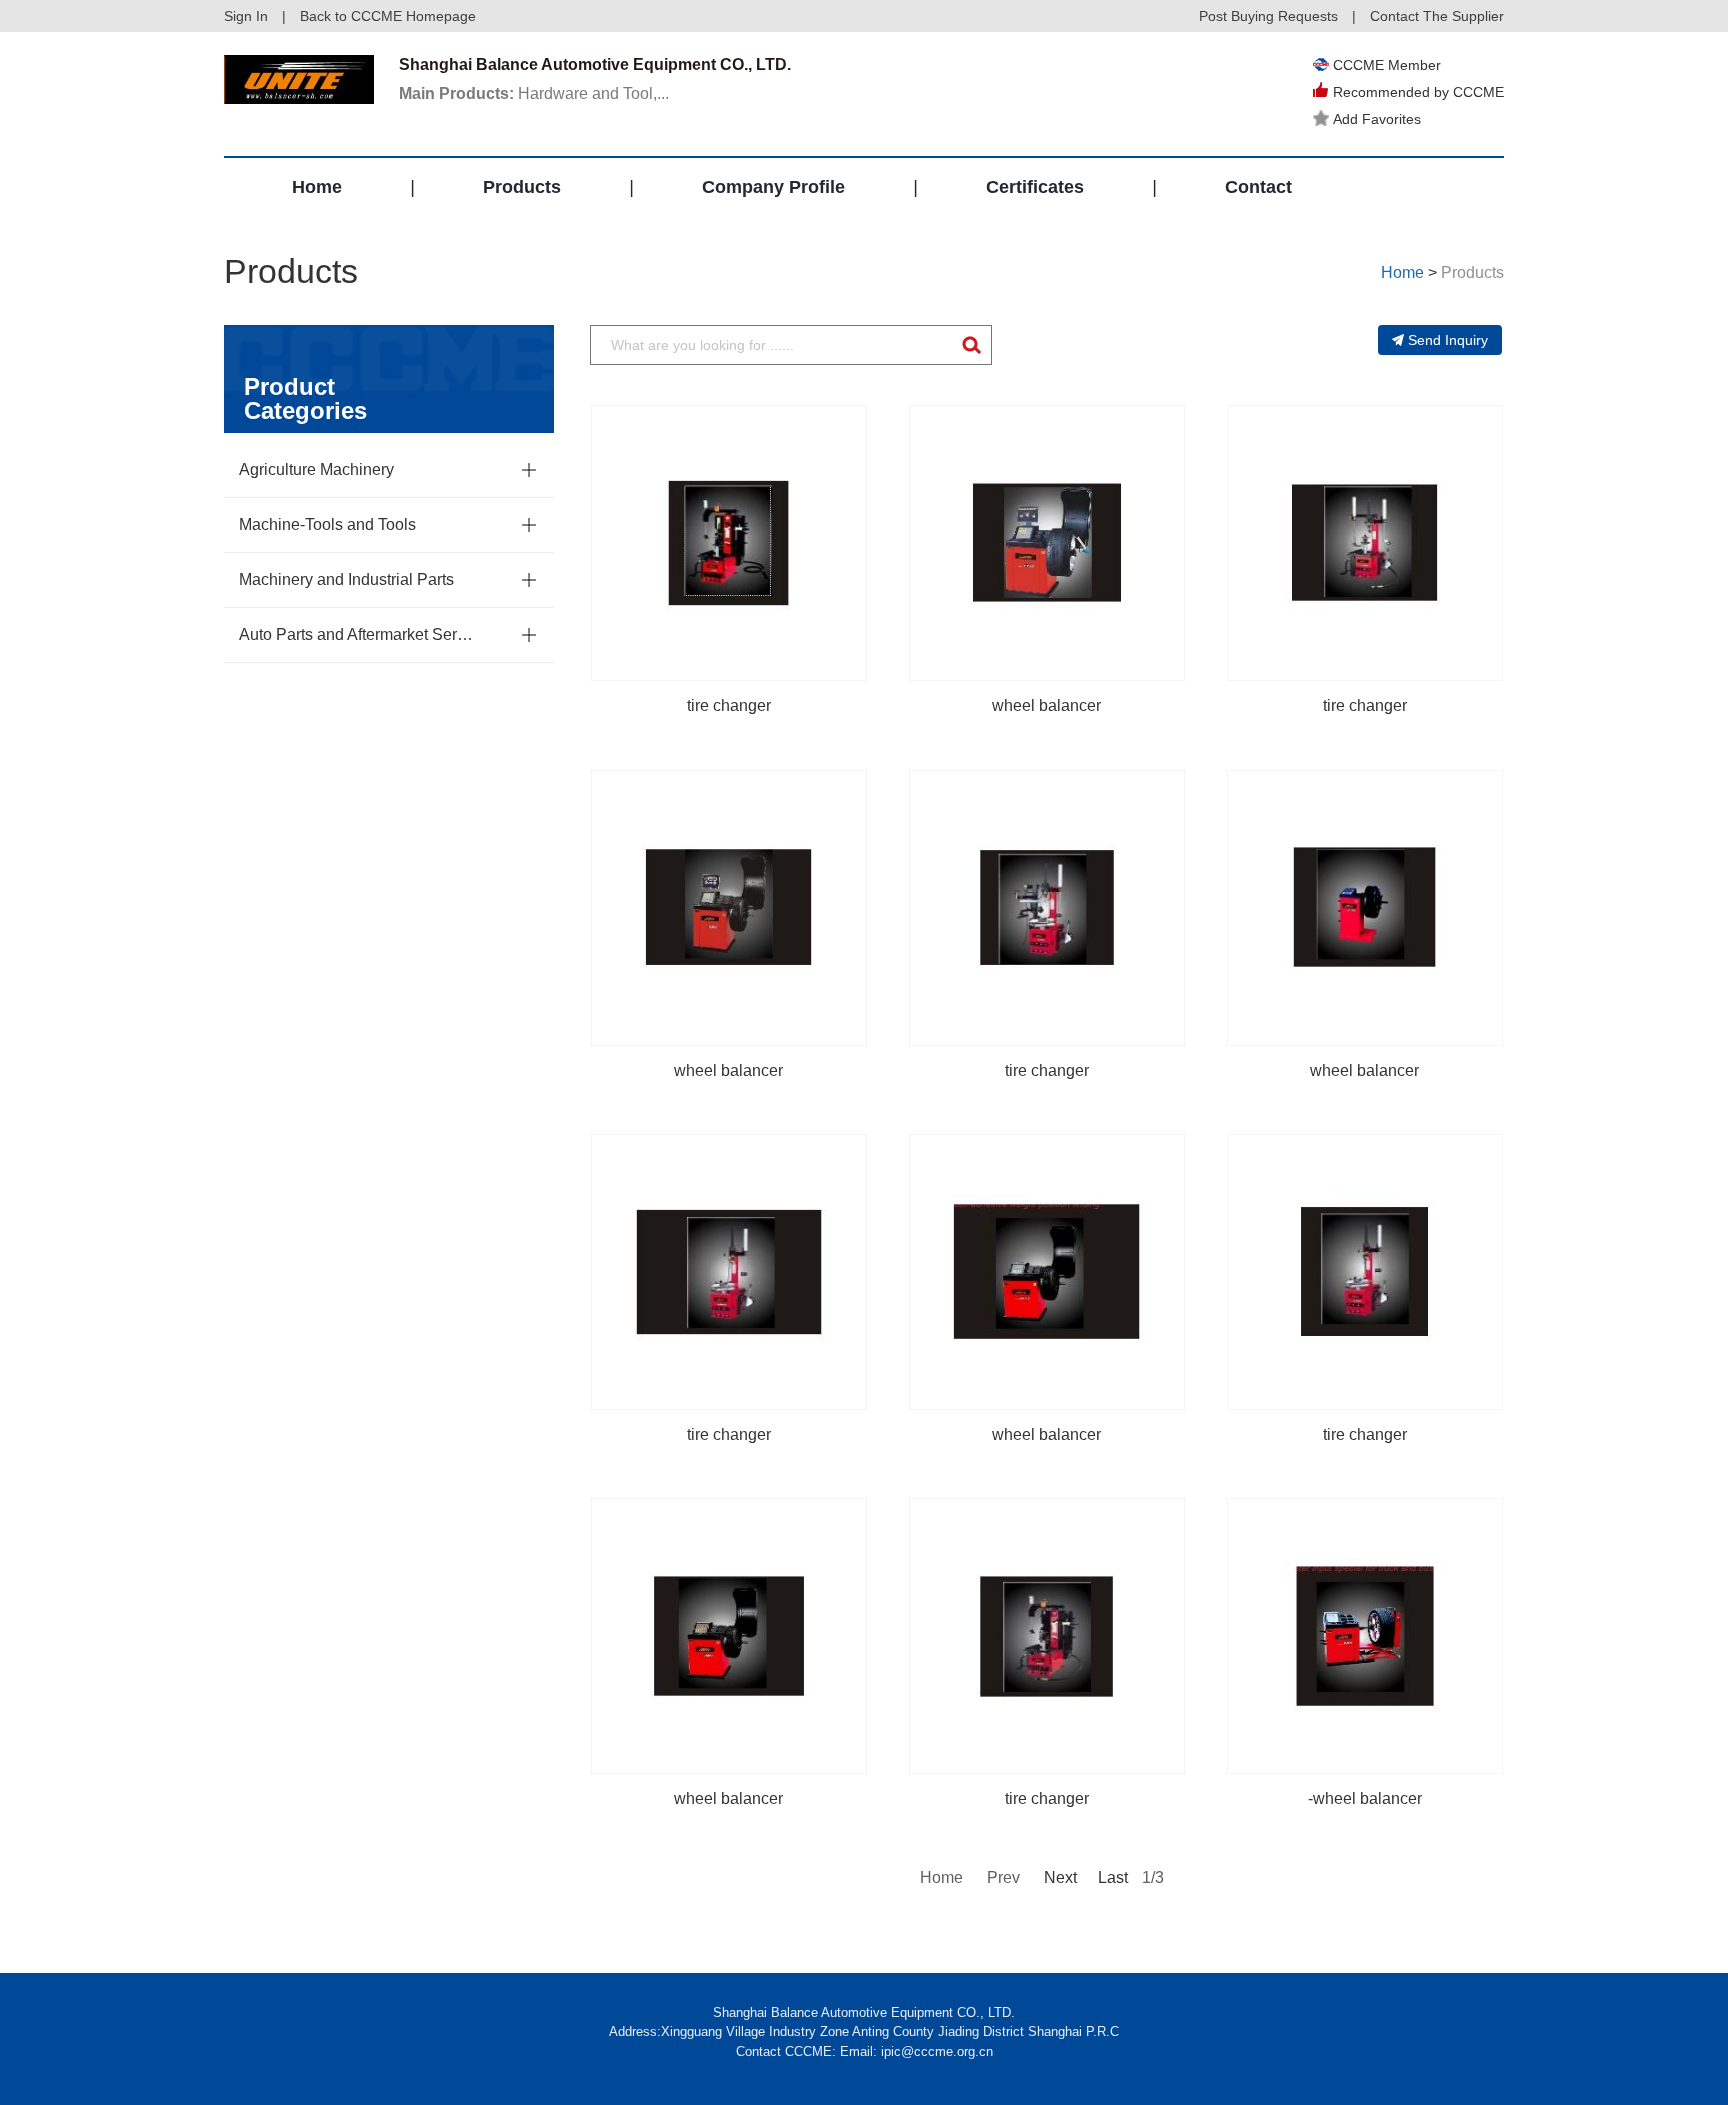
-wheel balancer (1365, 1798)
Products (522, 187)
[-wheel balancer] (1365, 1636)
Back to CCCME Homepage (388, 16)
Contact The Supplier (1437, 16)
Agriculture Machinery (316, 469)
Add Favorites (1377, 119)
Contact (1258, 187)
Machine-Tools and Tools (327, 524)
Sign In (246, 16)
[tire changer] (729, 543)
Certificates (1035, 187)
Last (1113, 1877)
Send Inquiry (1448, 340)
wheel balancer (1046, 705)
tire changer (729, 705)
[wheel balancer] (1047, 543)
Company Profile (773, 187)
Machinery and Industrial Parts (346, 579)
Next (1059, 1877)
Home (317, 187)
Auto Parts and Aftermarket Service (359, 634)
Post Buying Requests (1268, 16)
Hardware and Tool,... (534, 93)
